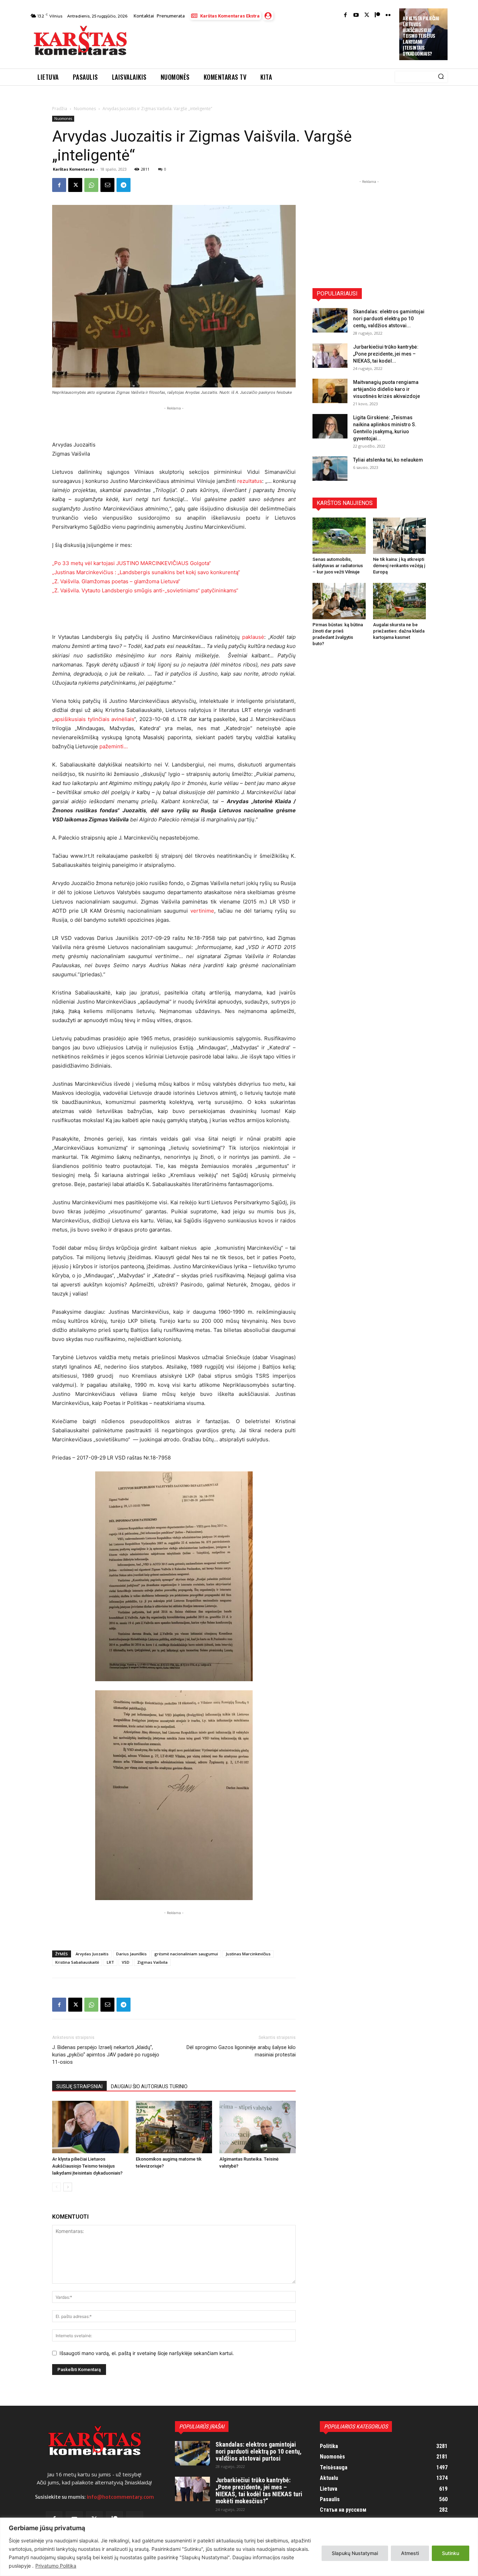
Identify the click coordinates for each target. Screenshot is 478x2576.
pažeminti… (114, 746)
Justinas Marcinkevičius (248, 1954)
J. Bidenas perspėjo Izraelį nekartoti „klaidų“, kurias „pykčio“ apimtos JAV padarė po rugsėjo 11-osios (106, 2055)
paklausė (253, 637)
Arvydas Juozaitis (92, 1954)
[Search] (441, 77)
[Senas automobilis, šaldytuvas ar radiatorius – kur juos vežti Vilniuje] (339, 536)
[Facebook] (346, 16)
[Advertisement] (264, 43)
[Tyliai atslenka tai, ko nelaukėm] (330, 469)
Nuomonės (85, 109)
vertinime (202, 911)
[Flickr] (388, 16)
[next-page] (68, 2187)
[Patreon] (377, 16)
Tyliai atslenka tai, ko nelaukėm (388, 460)
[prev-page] (57, 2187)
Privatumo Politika (56, 2566)
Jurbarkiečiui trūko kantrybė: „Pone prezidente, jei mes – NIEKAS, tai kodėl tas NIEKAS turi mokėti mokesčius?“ (259, 2490)
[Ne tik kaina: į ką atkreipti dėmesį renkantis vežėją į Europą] (400, 536)
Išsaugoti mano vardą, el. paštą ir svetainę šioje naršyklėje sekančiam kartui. (147, 2353)
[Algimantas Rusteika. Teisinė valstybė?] (258, 2127)
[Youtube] (356, 16)
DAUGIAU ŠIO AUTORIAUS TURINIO (149, 2086)
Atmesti (410, 2553)
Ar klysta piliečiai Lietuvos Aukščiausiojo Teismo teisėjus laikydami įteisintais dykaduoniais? (421, 36)
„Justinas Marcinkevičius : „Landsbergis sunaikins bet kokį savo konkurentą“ (146, 572)
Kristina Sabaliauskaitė (77, 1962)
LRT (110, 1962)
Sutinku (451, 2553)
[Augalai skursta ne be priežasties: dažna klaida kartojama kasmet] (400, 601)
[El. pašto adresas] (107, 185)
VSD (126, 1962)
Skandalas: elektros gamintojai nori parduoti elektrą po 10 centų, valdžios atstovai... (389, 319)
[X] (75, 185)
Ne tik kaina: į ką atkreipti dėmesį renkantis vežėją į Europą (399, 566)
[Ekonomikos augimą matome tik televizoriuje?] (174, 2127)
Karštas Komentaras (74, 169)
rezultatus (250, 481)
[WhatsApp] (91, 185)
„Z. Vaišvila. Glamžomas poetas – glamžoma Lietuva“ (116, 581)
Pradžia (60, 109)
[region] (239, 2547)
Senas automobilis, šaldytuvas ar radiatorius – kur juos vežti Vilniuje (338, 566)
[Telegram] (124, 185)
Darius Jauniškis (131, 1954)
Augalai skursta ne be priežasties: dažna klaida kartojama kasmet (399, 631)
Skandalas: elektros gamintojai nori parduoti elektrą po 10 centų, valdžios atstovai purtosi (259, 2451)
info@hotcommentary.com (120, 2497)
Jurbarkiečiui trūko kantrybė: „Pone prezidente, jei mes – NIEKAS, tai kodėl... (386, 354)
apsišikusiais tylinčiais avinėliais (94, 719)
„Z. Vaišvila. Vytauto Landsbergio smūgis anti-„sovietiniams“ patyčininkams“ (145, 590)
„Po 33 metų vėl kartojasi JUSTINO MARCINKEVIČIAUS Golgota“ (132, 563)
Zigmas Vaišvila (152, 1962)
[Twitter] (367, 16)
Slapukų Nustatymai (355, 2553)
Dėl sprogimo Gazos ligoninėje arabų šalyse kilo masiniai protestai (241, 2051)
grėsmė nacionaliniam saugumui (186, 1954)
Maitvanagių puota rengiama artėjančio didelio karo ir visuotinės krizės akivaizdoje (386, 389)
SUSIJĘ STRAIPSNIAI (79, 2086)
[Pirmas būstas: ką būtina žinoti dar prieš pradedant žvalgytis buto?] (339, 601)
